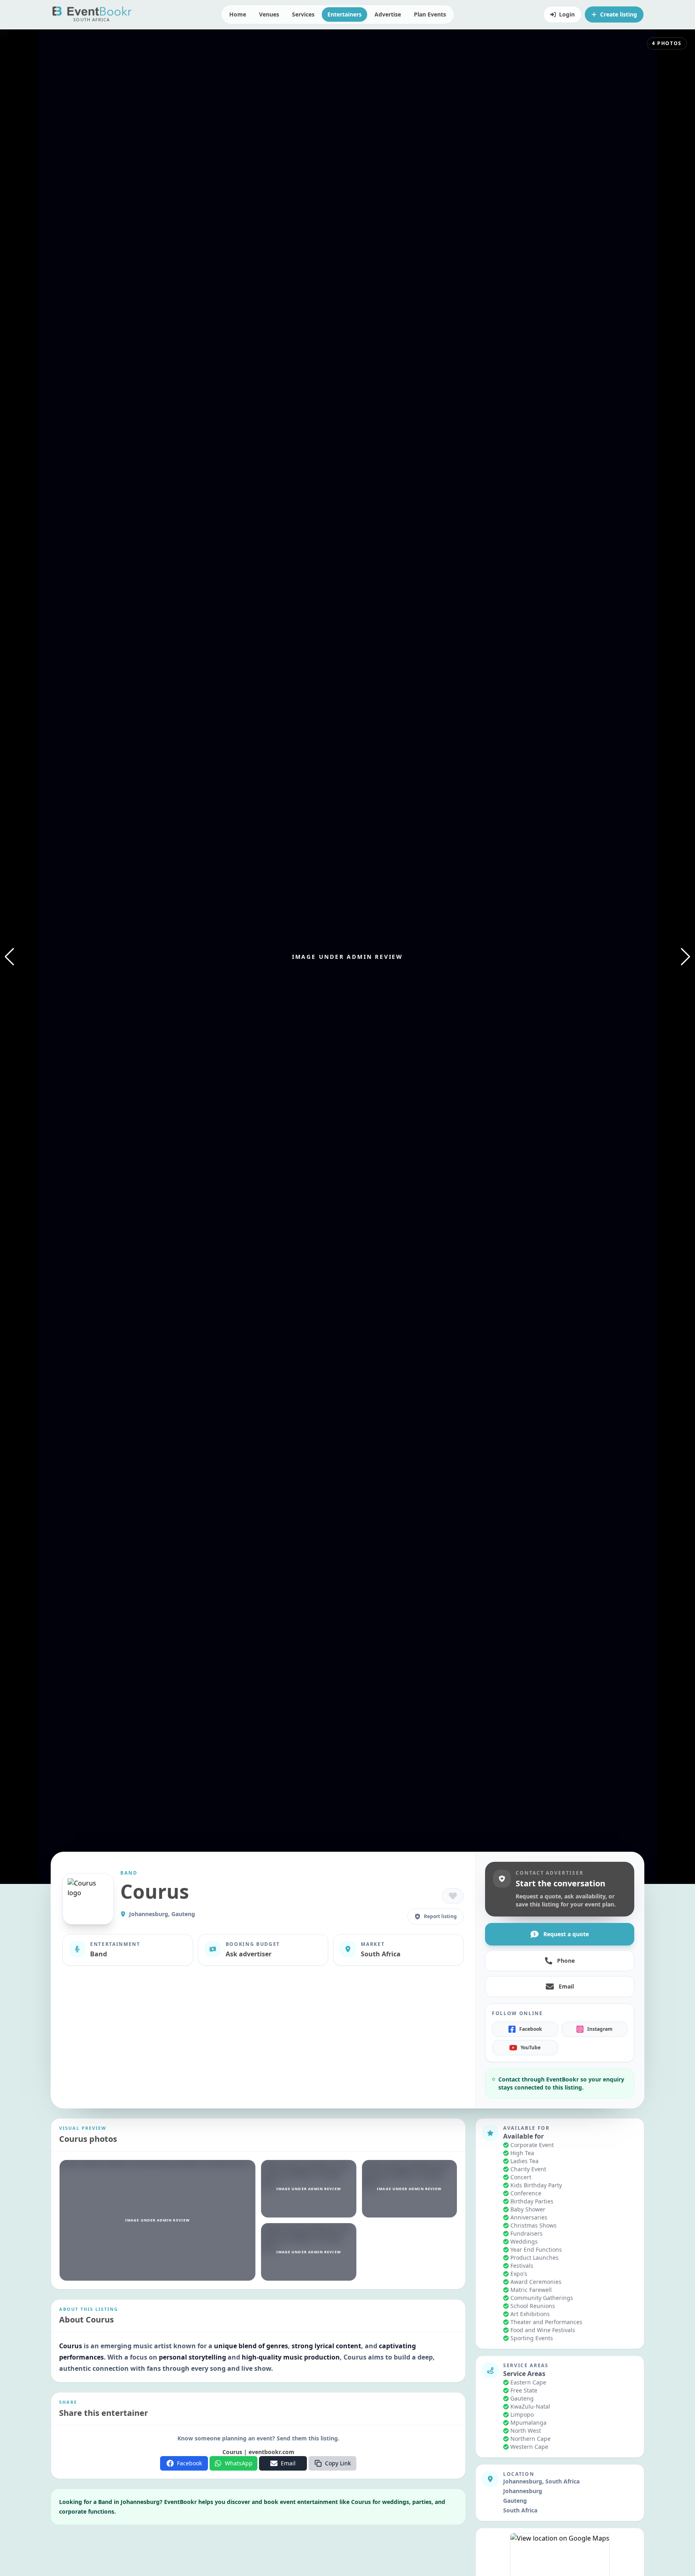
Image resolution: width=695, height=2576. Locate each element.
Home (238, 14)
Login (567, 14)
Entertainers (344, 14)
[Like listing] (453, 1896)
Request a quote (566, 1934)
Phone (566, 1961)
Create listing (619, 14)
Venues (269, 14)
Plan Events (430, 14)
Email (566, 1986)
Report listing (440, 1916)
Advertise (388, 14)
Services (303, 14)
